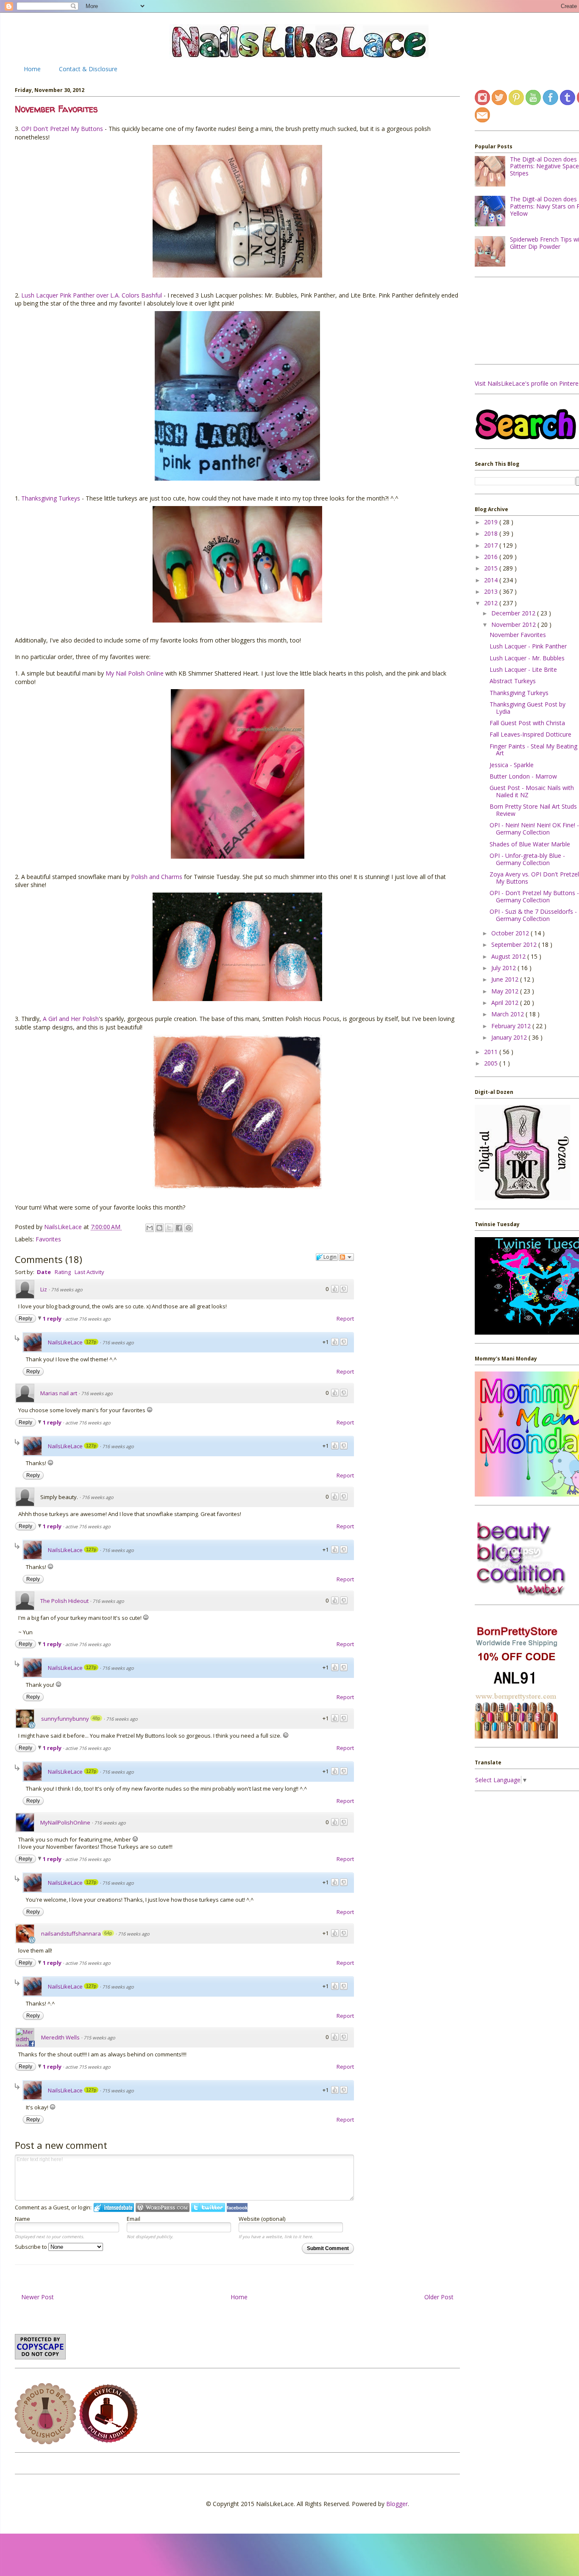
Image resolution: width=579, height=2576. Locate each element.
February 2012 (512, 1026)
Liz (44, 1289)
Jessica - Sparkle (512, 765)
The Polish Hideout (64, 1601)
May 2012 (506, 991)
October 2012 (511, 933)
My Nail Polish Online (135, 673)
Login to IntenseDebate (114, 2207)
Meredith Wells (60, 2037)
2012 (492, 603)
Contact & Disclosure (88, 69)
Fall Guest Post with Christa (527, 723)
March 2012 (508, 1014)
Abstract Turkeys (513, 681)
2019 (492, 522)
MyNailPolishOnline (65, 1822)
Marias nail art (59, 1393)
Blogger (397, 2504)
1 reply (53, 1319)
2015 (492, 568)
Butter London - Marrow (523, 776)
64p (108, 1933)
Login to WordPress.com (163, 2207)
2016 (492, 557)
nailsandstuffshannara (71, 1933)
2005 (492, 1063)
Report (345, 1319)
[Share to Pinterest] (189, 1228)
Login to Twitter (208, 2207)
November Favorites (518, 635)
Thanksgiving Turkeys (51, 498)
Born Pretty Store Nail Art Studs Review (533, 810)
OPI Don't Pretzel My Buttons (62, 129)
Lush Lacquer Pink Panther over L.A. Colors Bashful (92, 295)
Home (32, 69)
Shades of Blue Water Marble (530, 844)
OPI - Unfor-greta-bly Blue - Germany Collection (527, 859)
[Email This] (150, 1228)
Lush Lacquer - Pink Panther (528, 646)
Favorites (48, 1239)
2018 (492, 533)
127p (91, 1342)
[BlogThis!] (159, 1228)
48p (96, 1718)
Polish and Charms (157, 877)
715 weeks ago (99, 2038)
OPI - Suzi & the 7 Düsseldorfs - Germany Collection (533, 915)
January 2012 (510, 1037)
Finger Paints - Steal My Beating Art (533, 750)
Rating (63, 1272)
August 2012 (509, 956)
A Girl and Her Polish (71, 1019)
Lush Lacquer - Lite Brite (523, 669)
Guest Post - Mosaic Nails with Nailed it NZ (532, 791)
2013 (492, 591)
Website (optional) (262, 2219)
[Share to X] (169, 1228)
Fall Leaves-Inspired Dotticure (530, 734)
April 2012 (506, 1003)
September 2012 (515, 944)
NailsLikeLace (64, 1227)
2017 (492, 545)
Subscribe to (32, 2247)
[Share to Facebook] (179, 1228)
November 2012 (514, 625)
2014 (492, 580)
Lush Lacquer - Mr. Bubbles (527, 658)
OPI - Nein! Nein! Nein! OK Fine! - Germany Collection (534, 829)
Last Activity (89, 1272)
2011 (492, 1052)
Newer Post (38, 2297)
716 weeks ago (67, 1289)
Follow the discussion (346, 1257)
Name (22, 2219)
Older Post (439, 2297)
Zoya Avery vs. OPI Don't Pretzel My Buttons (534, 878)
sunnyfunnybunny (65, 1719)
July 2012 (504, 968)
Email (134, 2219)
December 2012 (514, 613)
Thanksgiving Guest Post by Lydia (528, 708)
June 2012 (506, 979)
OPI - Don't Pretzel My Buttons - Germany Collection (534, 896)
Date (44, 1272)
